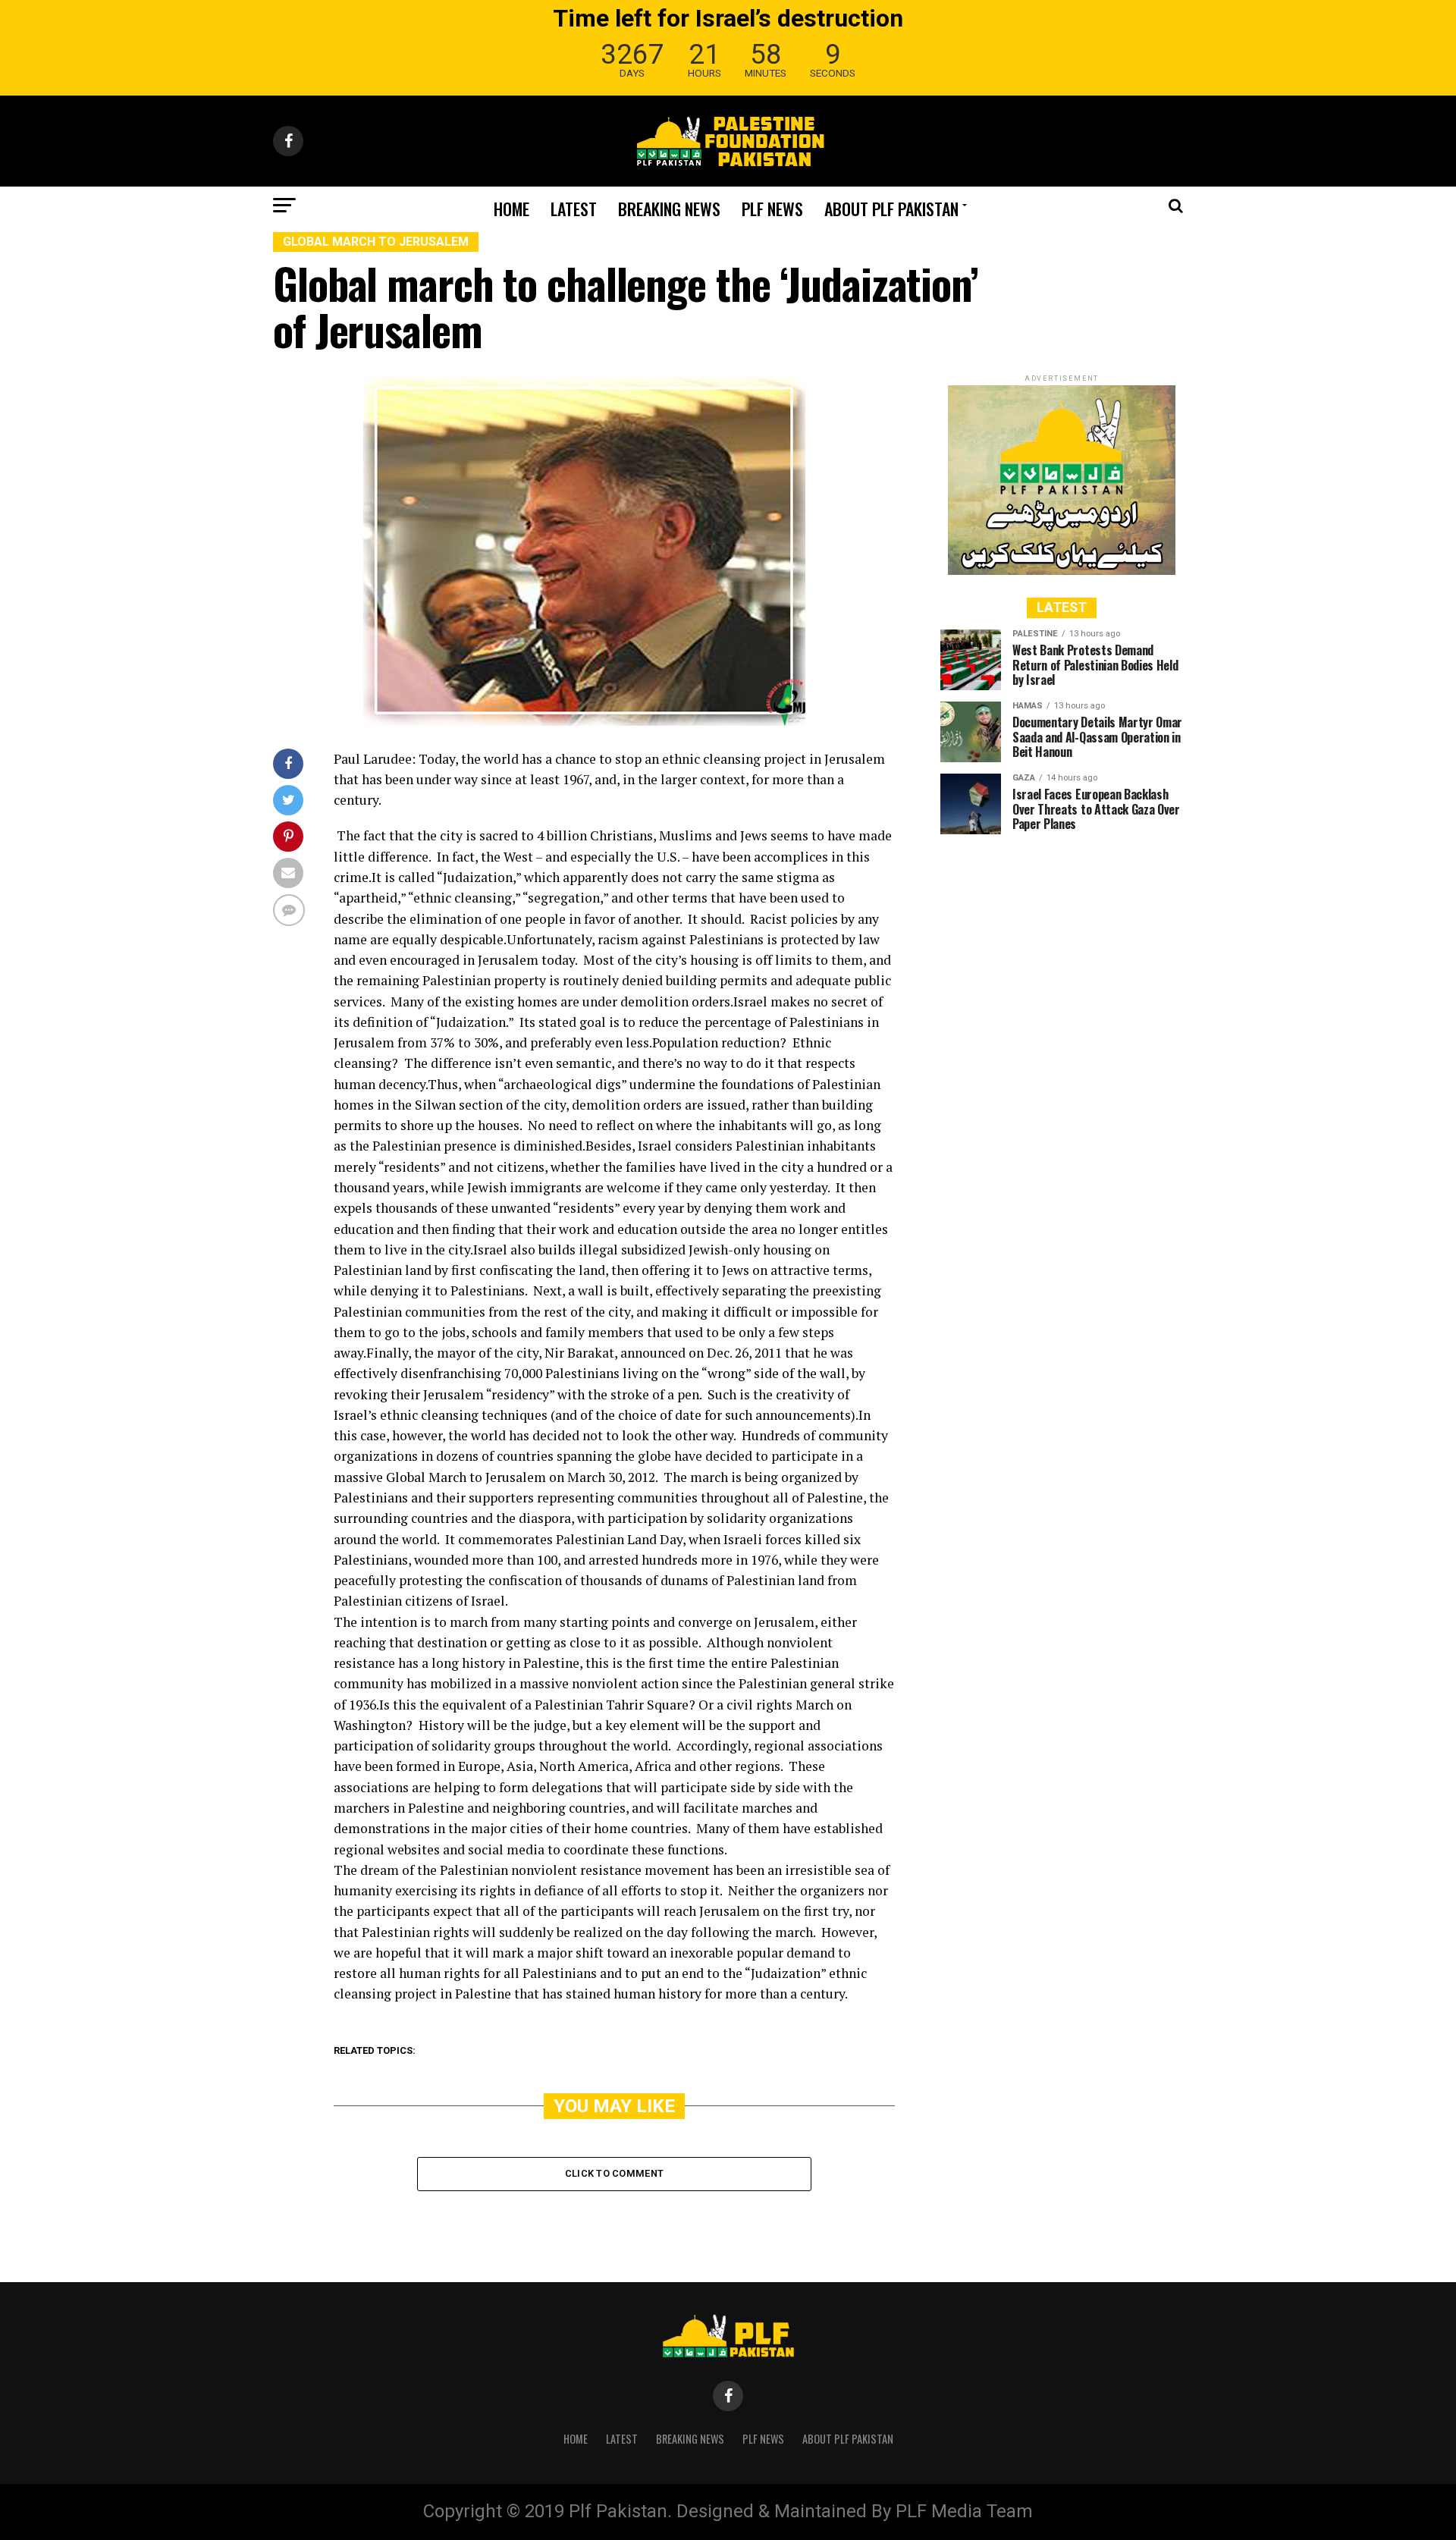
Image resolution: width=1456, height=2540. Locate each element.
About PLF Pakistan (891, 209)
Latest (574, 209)
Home (511, 209)
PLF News (772, 209)
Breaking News (669, 209)
